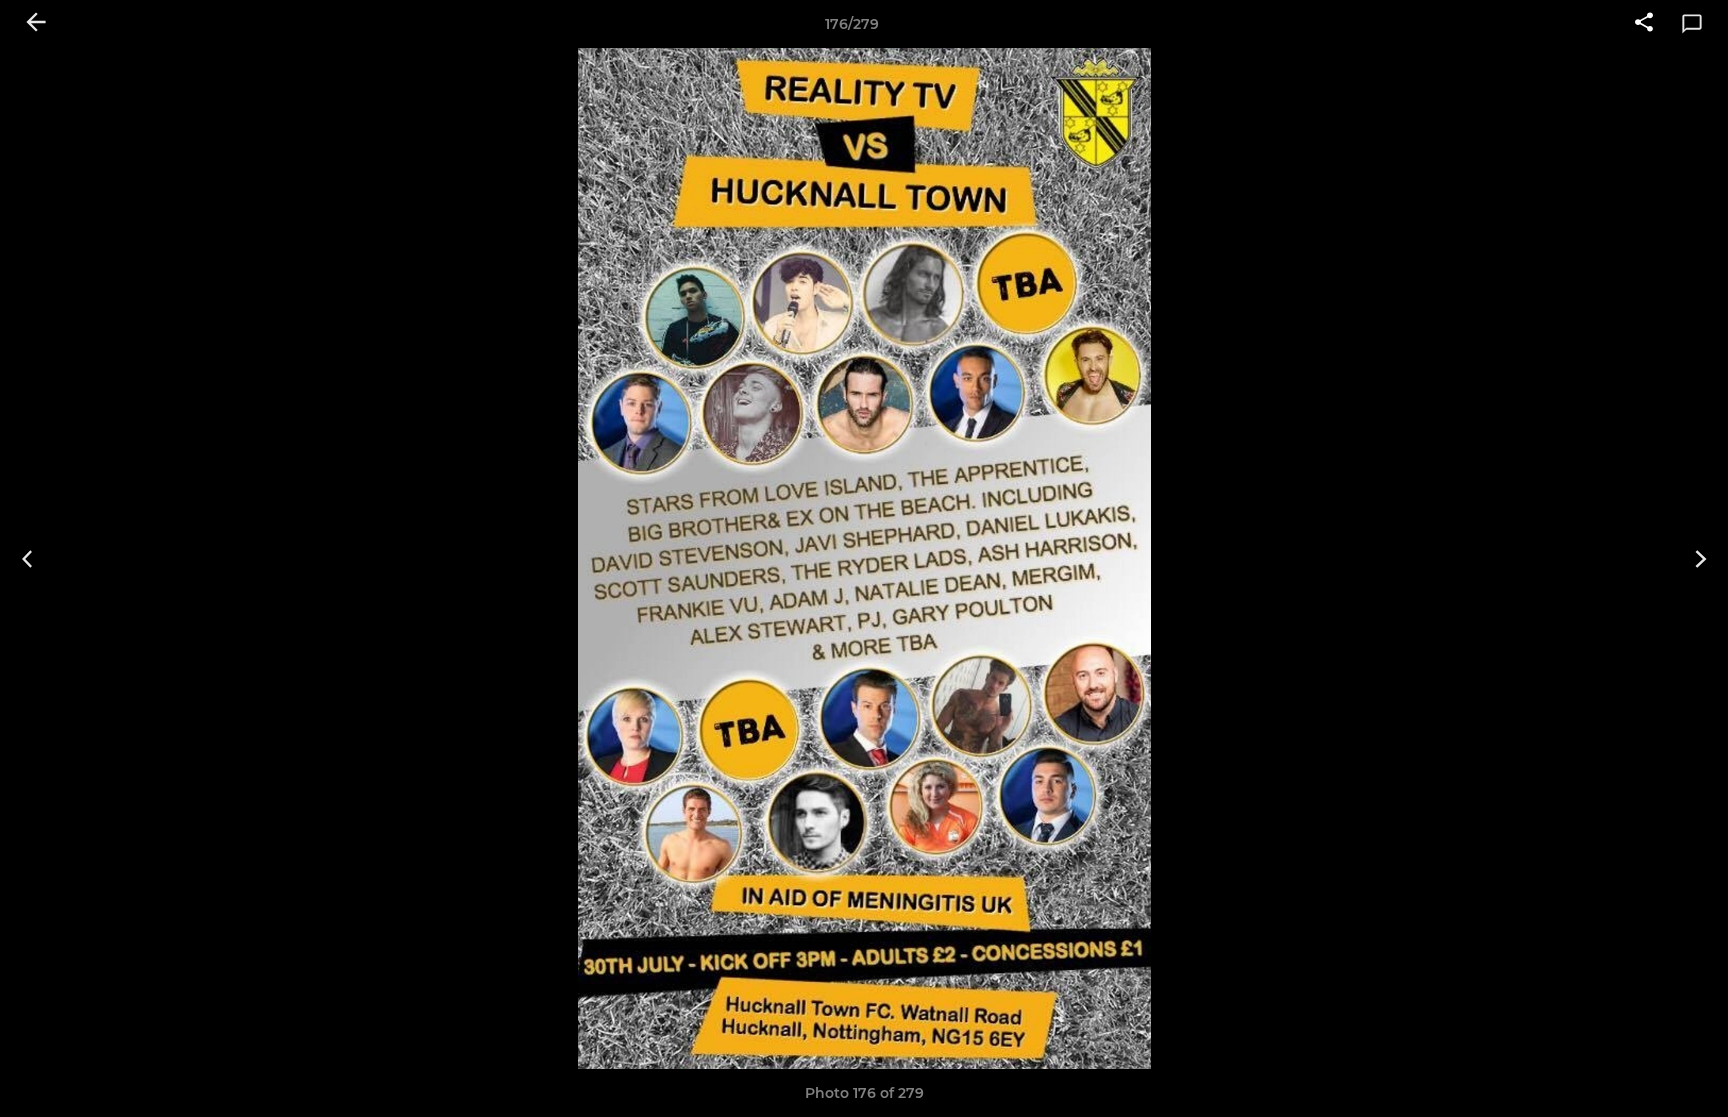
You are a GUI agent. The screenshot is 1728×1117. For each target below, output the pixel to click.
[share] (1644, 24)
